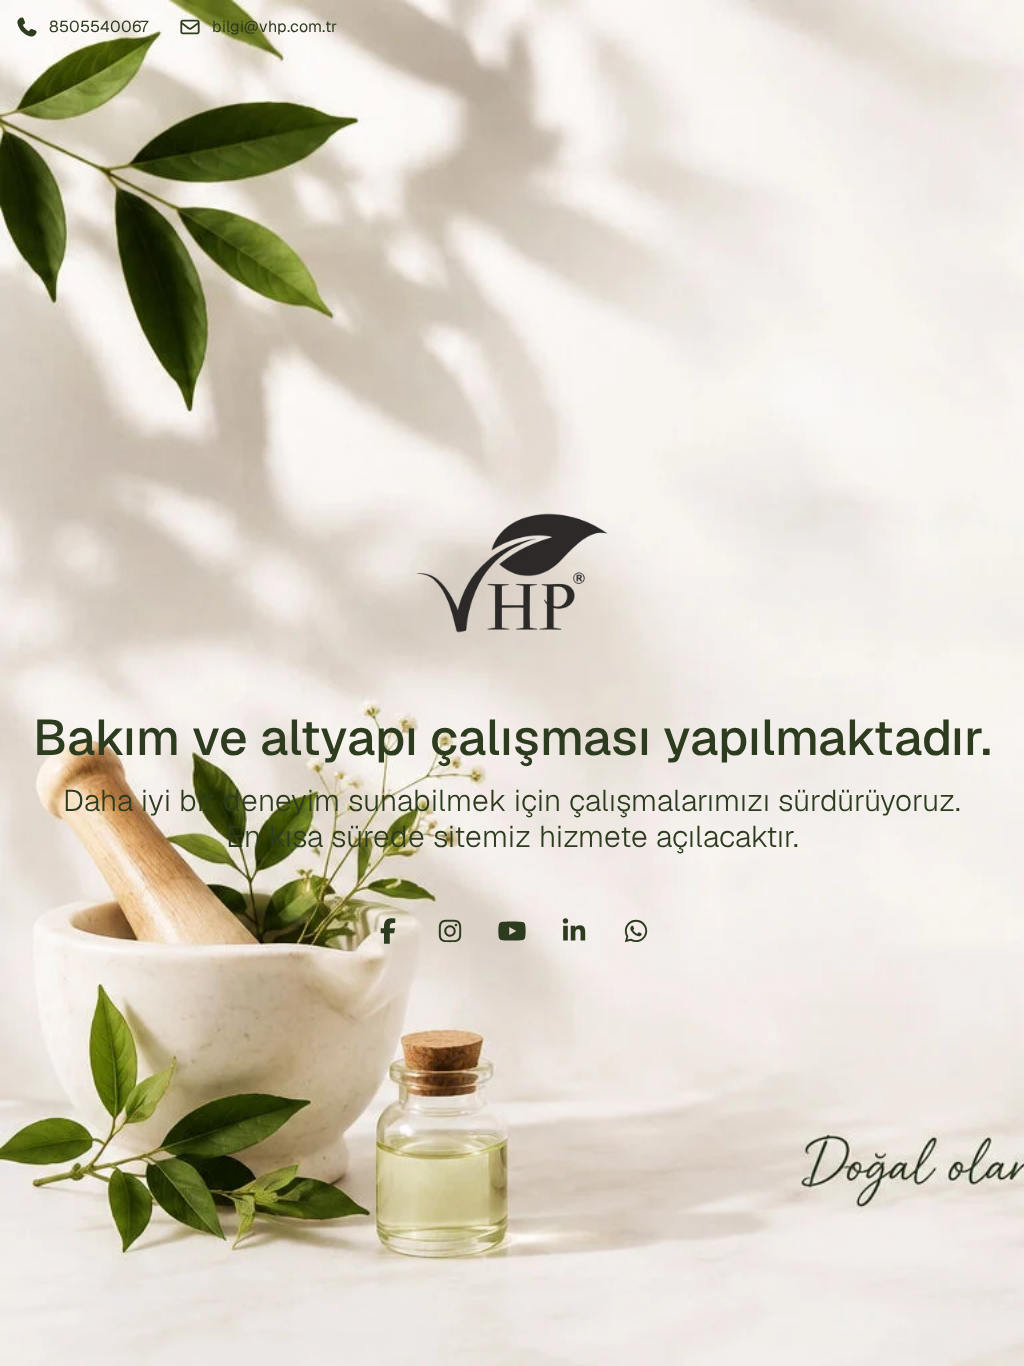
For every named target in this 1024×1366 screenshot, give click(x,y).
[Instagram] (450, 931)
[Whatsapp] (636, 931)
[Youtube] (512, 931)
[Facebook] (388, 931)
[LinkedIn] (574, 931)
